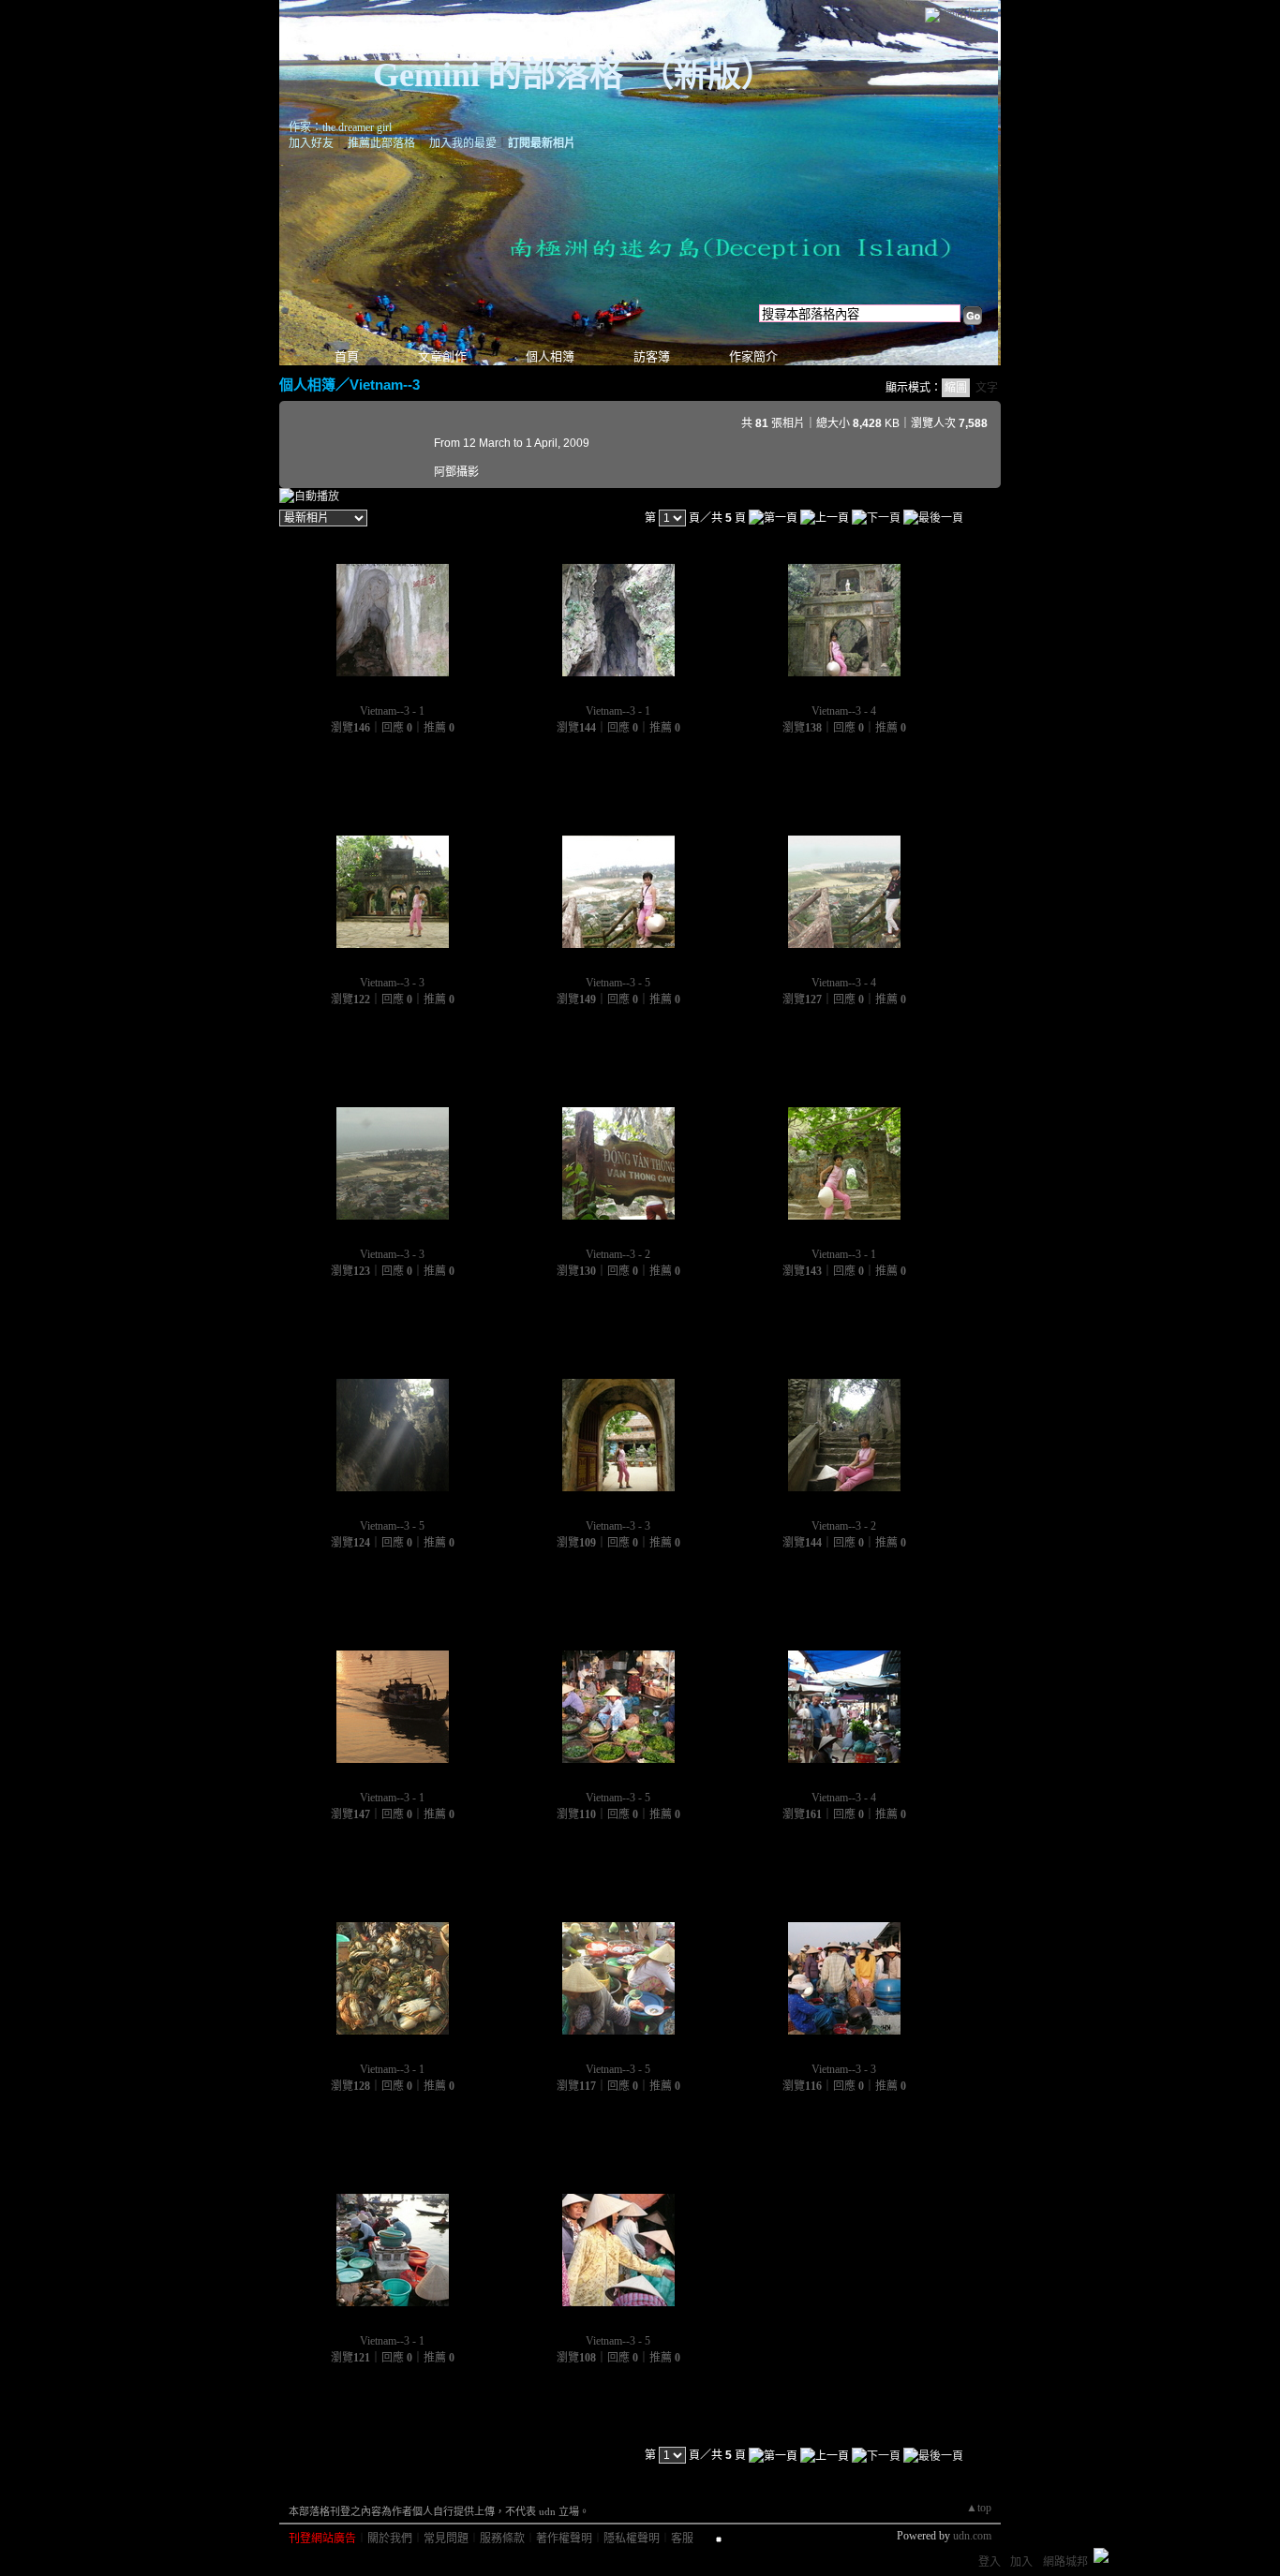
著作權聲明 (564, 2539)
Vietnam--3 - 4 (844, 711)
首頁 (347, 356)
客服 (682, 2539)
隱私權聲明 (632, 2539)
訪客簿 (652, 356)
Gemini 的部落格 (498, 75)
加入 (1021, 2562)
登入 (990, 2562)
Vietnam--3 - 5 (618, 983)
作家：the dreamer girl (340, 127)
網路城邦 (967, 14)
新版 (707, 75)
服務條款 (502, 2539)
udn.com (972, 2536)
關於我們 (390, 2539)
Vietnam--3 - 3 (392, 983)
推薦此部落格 (381, 143)
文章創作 (442, 356)
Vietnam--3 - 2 (618, 1254)
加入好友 (311, 143)
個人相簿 (550, 356)
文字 (987, 388)
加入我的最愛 (463, 143)
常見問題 (446, 2539)
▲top (979, 2508)
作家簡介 (753, 356)
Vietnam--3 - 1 (392, 711)
